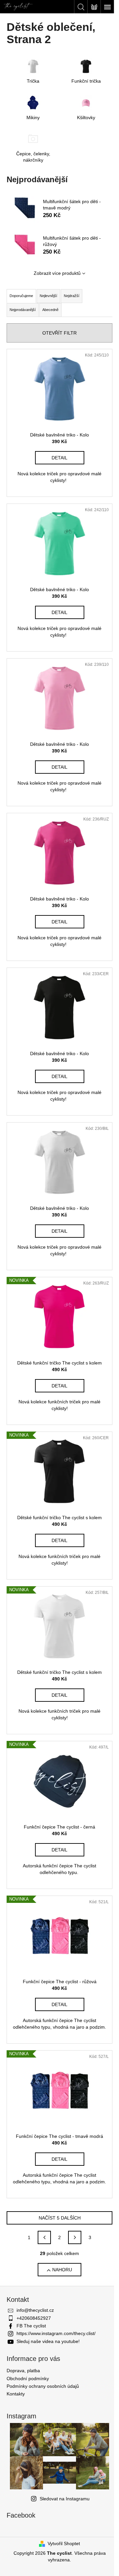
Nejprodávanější (23, 310)
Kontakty (16, 2394)
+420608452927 (34, 2318)
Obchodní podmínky (28, 2379)
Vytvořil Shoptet (64, 2543)
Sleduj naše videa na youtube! (48, 2341)
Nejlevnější (48, 296)
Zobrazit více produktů (57, 273)
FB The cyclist (31, 2326)
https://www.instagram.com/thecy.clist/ (56, 2333)
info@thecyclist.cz (35, 2310)
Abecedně (50, 310)
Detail (59, 458)
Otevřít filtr (59, 333)
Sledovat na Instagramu (65, 2499)
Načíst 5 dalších (60, 2218)
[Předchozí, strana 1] (44, 2237)
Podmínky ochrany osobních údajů (43, 2386)
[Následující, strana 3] (75, 2237)
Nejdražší (72, 296)
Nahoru (62, 2270)
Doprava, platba (23, 2371)
